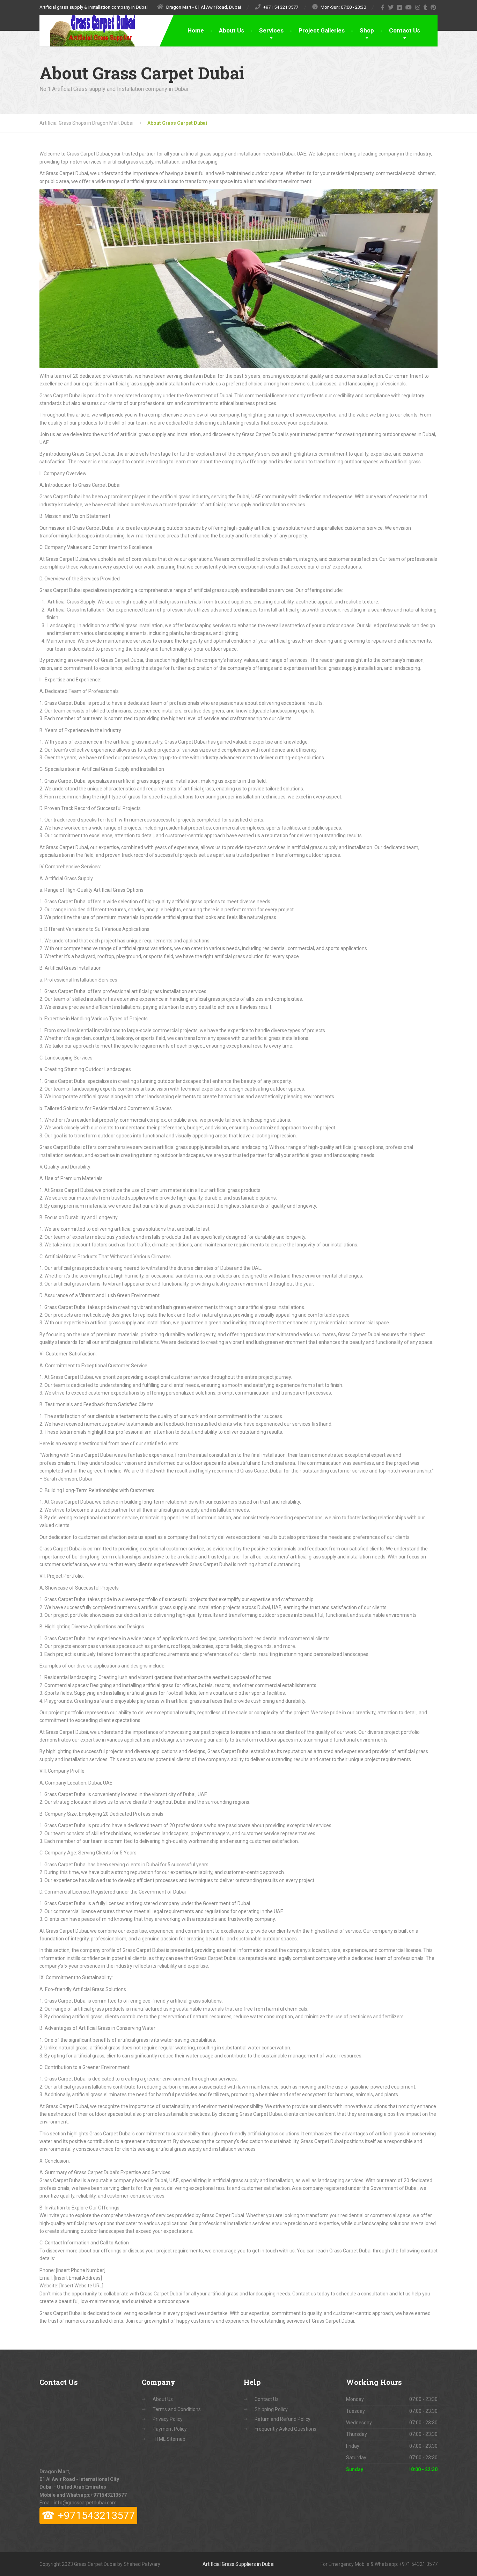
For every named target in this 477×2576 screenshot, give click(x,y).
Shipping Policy (271, 2409)
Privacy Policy (168, 2419)
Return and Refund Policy (282, 2419)
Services (271, 30)
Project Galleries (322, 30)
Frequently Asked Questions (285, 2429)
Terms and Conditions (177, 2409)
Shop (367, 30)
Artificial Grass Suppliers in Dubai (239, 2564)
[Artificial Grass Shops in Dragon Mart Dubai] (87, 31)
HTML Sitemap (169, 2439)
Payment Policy (170, 2429)
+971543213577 (109, 2495)
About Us (232, 30)
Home (196, 30)
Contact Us (405, 30)
